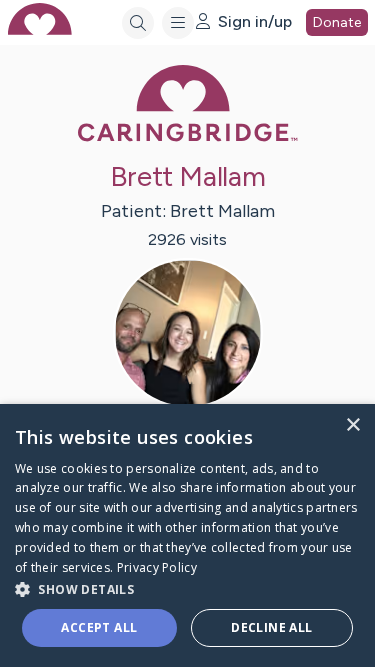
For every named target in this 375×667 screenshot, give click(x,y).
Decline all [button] (271, 627)
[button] (187, 588)
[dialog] (187, 535)
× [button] (352, 425)
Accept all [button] (99, 627)
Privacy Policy (157, 567)
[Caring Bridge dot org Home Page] (188, 137)
